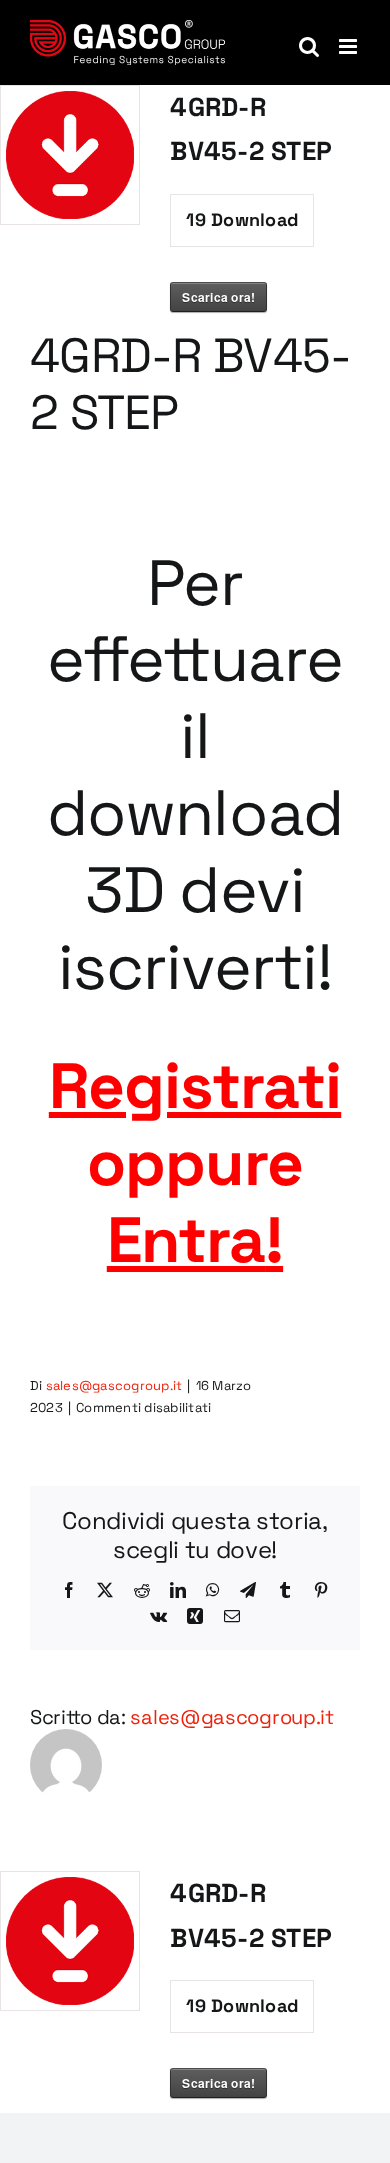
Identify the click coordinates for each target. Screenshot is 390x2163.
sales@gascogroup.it (114, 1385)
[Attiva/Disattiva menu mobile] (349, 46)
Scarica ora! (218, 297)
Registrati (195, 1086)
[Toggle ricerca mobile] (309, 46)
